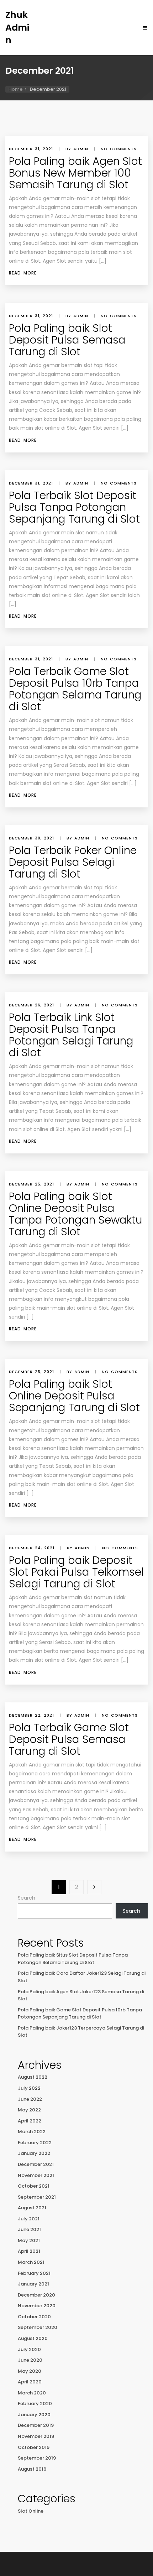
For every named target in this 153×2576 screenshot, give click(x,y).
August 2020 (33, 2338)
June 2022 (30, 2099)
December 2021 (36, 2164)
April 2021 (29, 2251)
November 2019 (36, 2436)
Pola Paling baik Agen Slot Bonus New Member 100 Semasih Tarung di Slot (75, 173)
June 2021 (29, 2229)
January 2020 (34, 2415)
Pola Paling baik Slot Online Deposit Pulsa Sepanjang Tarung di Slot (74, 1396)
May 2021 (29, 2240)
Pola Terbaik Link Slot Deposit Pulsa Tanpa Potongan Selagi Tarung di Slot (71, 1035)
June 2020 (30, 2360)
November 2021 (36, 2175)
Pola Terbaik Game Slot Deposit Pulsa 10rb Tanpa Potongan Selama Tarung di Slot (75, 689)
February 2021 (34, 2273)
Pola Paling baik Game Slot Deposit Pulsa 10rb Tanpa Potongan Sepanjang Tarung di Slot (80, 2014)
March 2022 (32, 2132)
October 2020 (34, 2317)
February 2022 (35, 2143)
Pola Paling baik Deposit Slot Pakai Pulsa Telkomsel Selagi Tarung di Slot (76, 1572)
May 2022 (29, 2110)
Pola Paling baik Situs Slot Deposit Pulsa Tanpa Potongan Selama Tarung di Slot (73, 1959)
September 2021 (37, 2197)
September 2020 (38, 2327)
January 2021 (33, 2284)
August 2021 (32, 2208)
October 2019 (34, 2447)
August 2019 (32, 2469)
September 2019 (37, 2458)
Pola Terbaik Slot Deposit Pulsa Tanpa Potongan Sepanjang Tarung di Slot (74, 507)
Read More (23, 273)
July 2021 (29, 2219)
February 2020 (35, 2404)
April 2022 (30, 2121)
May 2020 (30, 2371)
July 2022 (29, 2088)
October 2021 (34, 2186)
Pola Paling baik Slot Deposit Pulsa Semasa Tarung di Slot (67, 340)
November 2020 (37, 2306)
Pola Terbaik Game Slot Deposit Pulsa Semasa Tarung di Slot (69, 1739)
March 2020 (32, 2393)
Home (16, 89)
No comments (119, 149)
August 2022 (33, 2077)
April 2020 (30, 2382)
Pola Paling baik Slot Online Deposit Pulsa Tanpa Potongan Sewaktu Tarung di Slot (76, 1214)
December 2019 (36, 2425)
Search (27, 1898)
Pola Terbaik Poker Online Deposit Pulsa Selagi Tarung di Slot (73, 862)
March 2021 (31, 2262)
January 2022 (34, 2153)
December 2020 (36, 2295)
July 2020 (29, 2349)
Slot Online (31, 2511)
